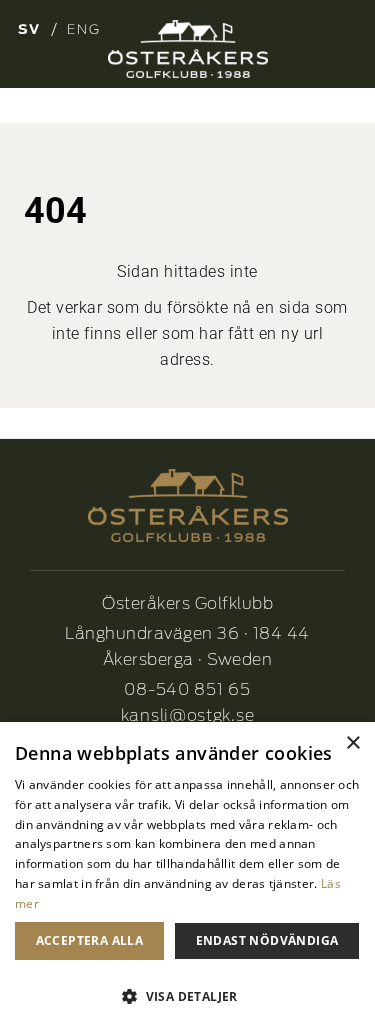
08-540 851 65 (187, 689)
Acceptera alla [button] (90, 940)
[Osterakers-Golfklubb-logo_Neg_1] (188, 49)
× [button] (352, 743)
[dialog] (187, 879)
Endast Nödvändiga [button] (267, 940)
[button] (187, 997)
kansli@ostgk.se (188, 715)
